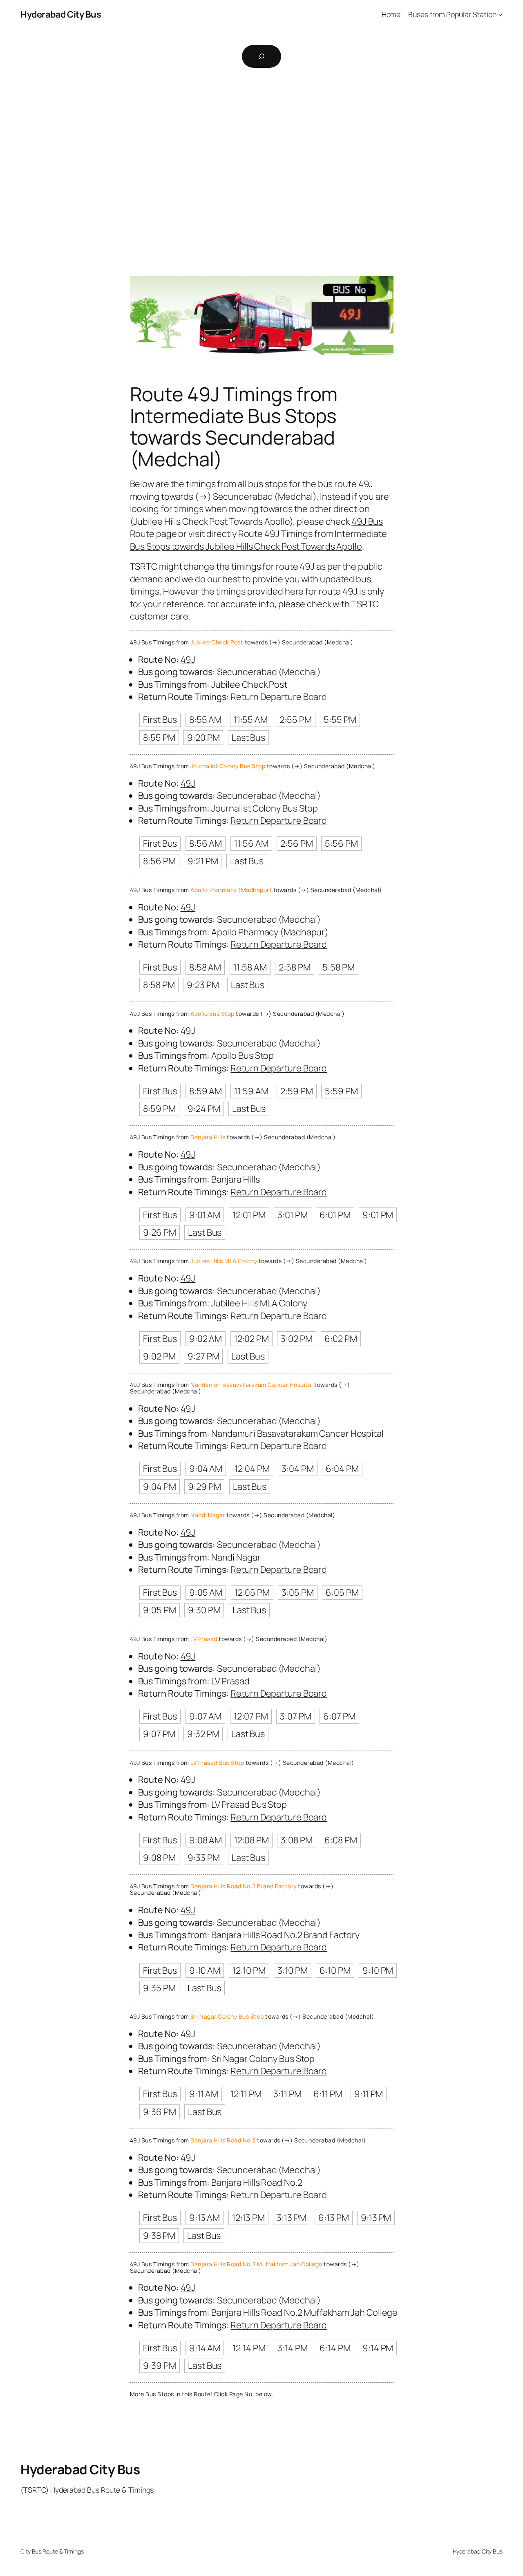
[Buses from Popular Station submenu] (500, 15)
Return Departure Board (279, 697)
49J (188, 660)
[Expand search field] (261, 56)
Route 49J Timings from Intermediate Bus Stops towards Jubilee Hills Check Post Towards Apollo (259, 540)
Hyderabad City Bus (61, 14)
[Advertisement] (261, 162)
